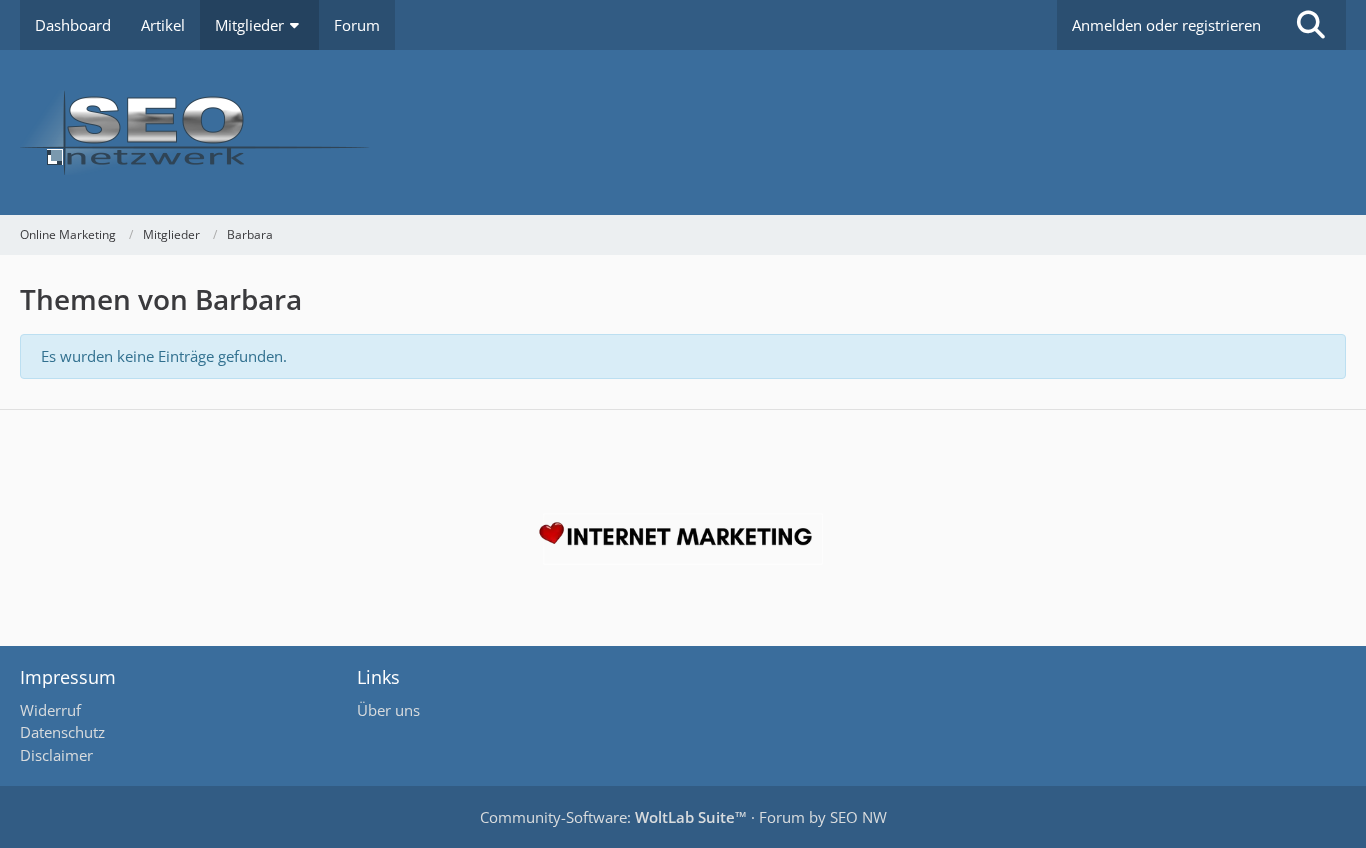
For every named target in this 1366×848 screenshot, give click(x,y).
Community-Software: (613, 817)
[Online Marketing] (683, 132)
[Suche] (1311, 25)
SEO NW (858, 817)
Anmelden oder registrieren (1166, 25)
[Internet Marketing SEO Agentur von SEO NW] (683, 539)
